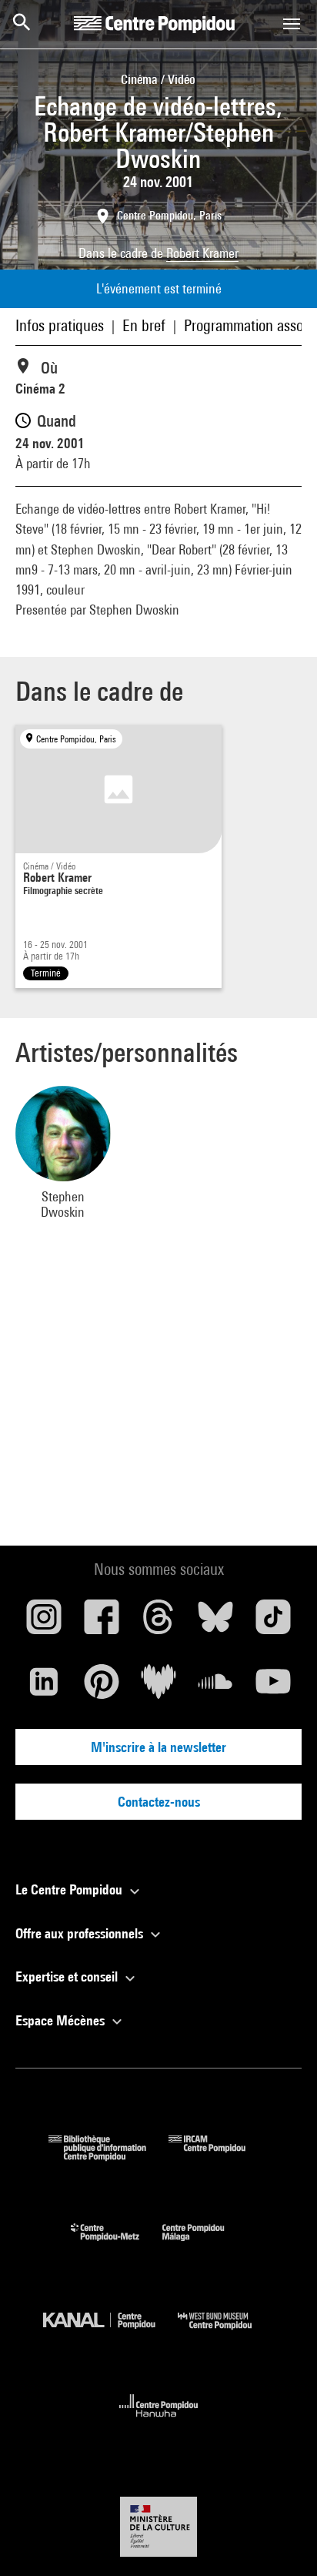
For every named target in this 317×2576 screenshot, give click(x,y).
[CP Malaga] (205, 2244)
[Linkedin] (44, 1687)
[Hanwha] (159, 2422)
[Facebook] (101, 1623)
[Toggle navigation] (292, 24)
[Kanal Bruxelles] (110, 2333)
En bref (144, 325)
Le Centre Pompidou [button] (70, 1889)
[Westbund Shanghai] (226, 2333)
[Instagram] (44, 1623)
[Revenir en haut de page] (281, 2540)
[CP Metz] (117, 2244)
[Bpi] (108, 2156)
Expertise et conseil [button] (68, 1976)
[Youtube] (273, 1687)
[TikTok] (273, 1623)
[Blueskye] (215, 1623)
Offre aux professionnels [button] (81, 1933)
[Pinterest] (101, 1687)
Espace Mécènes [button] (62, 2020)
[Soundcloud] (215, 1687)
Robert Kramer (202, 253)
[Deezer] (158, 1687)
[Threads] (158, 1623)
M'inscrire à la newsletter (158, 1747)
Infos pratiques (60, 325)
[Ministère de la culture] (158, 2526)
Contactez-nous (159, 1802)
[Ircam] (219, 2156)
